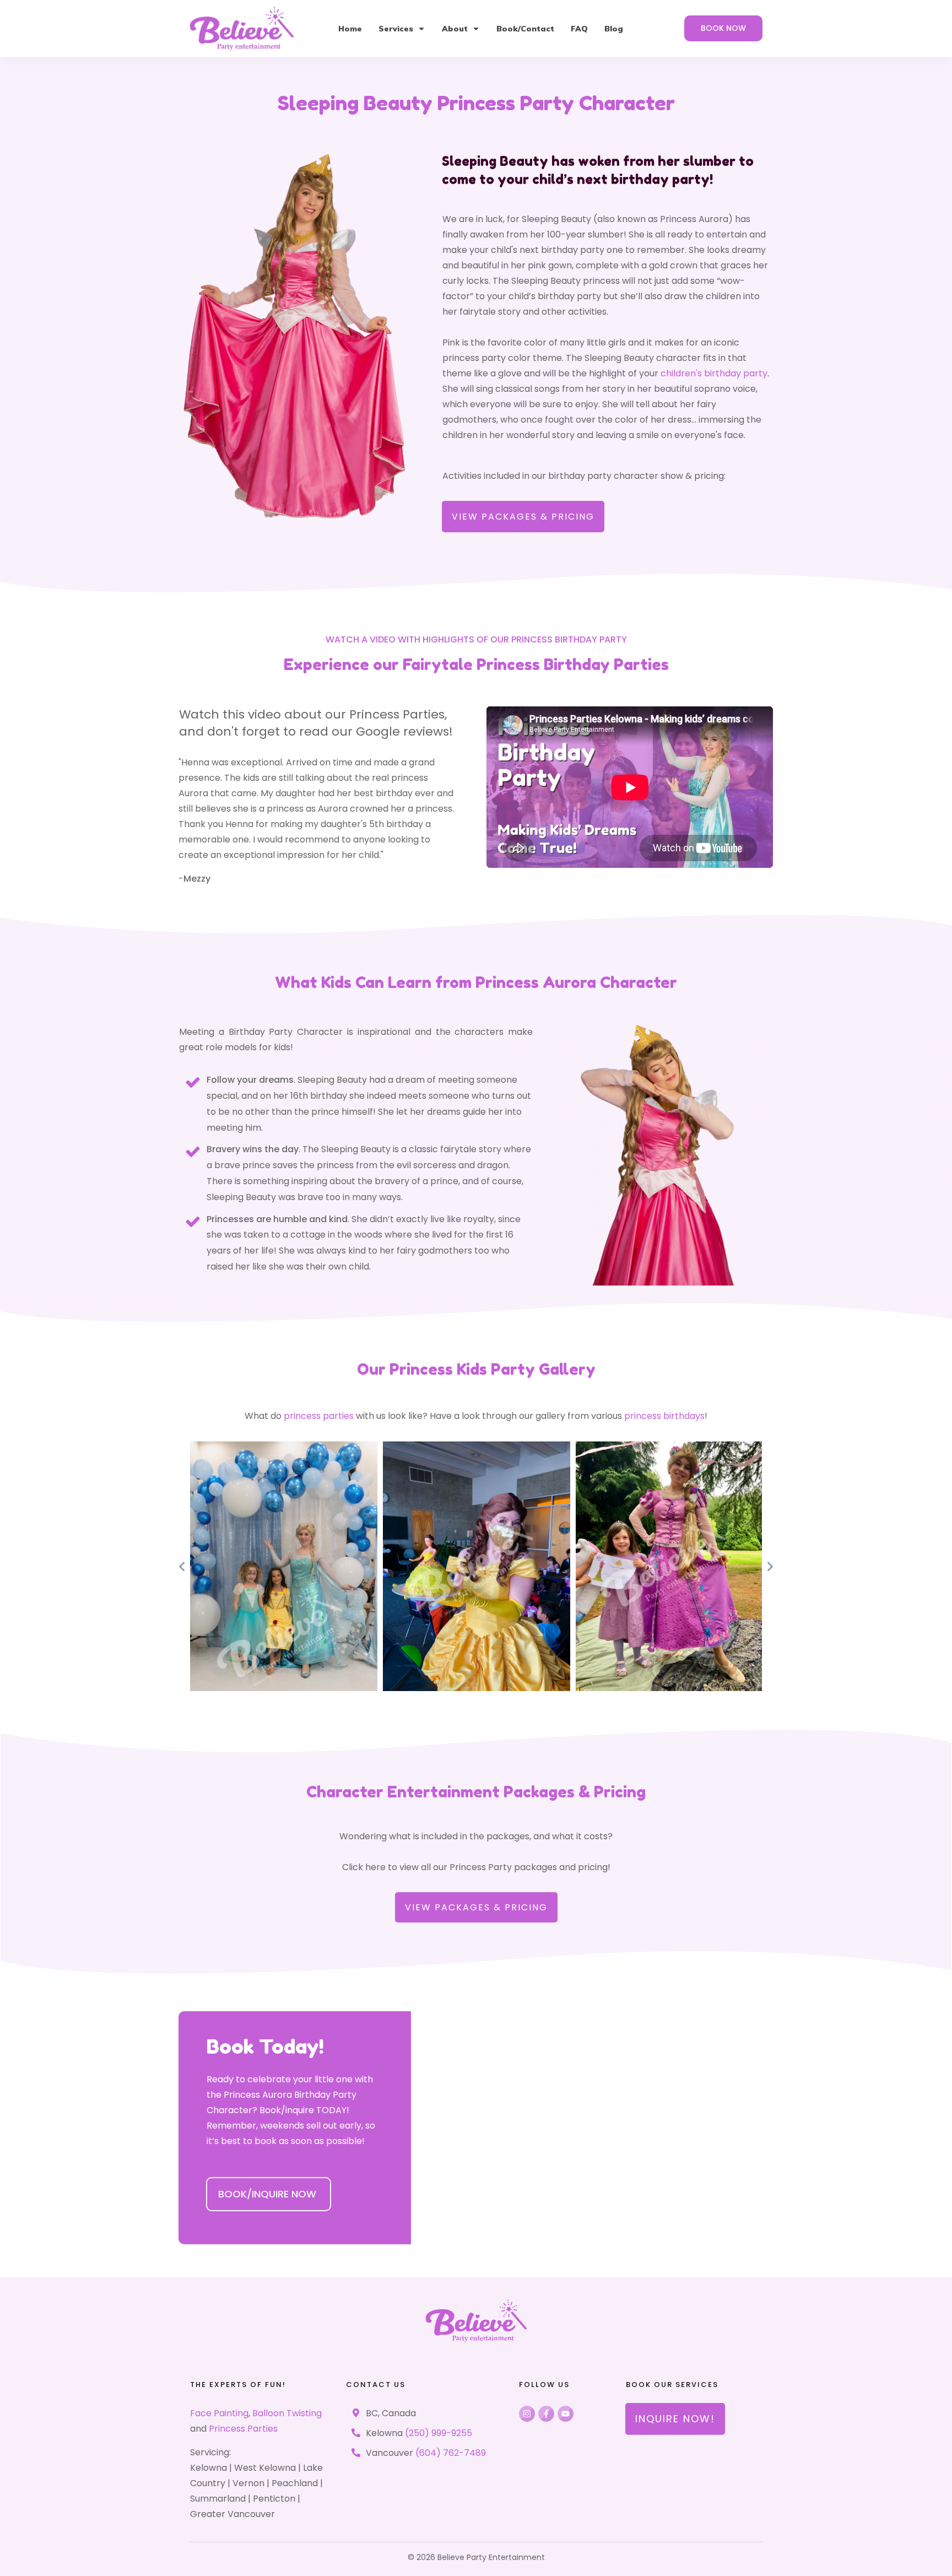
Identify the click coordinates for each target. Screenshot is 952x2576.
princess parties (319, 1416)
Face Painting (219, 2413)
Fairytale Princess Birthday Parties (536, 665)
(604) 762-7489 (451, 2453)
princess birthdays (664, 1416)
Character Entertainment (403, 1792)
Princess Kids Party (462, 1369)
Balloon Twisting (287, 2413)
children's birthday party (714, 373)
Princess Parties (243, 2429)
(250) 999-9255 (439, 2433)
